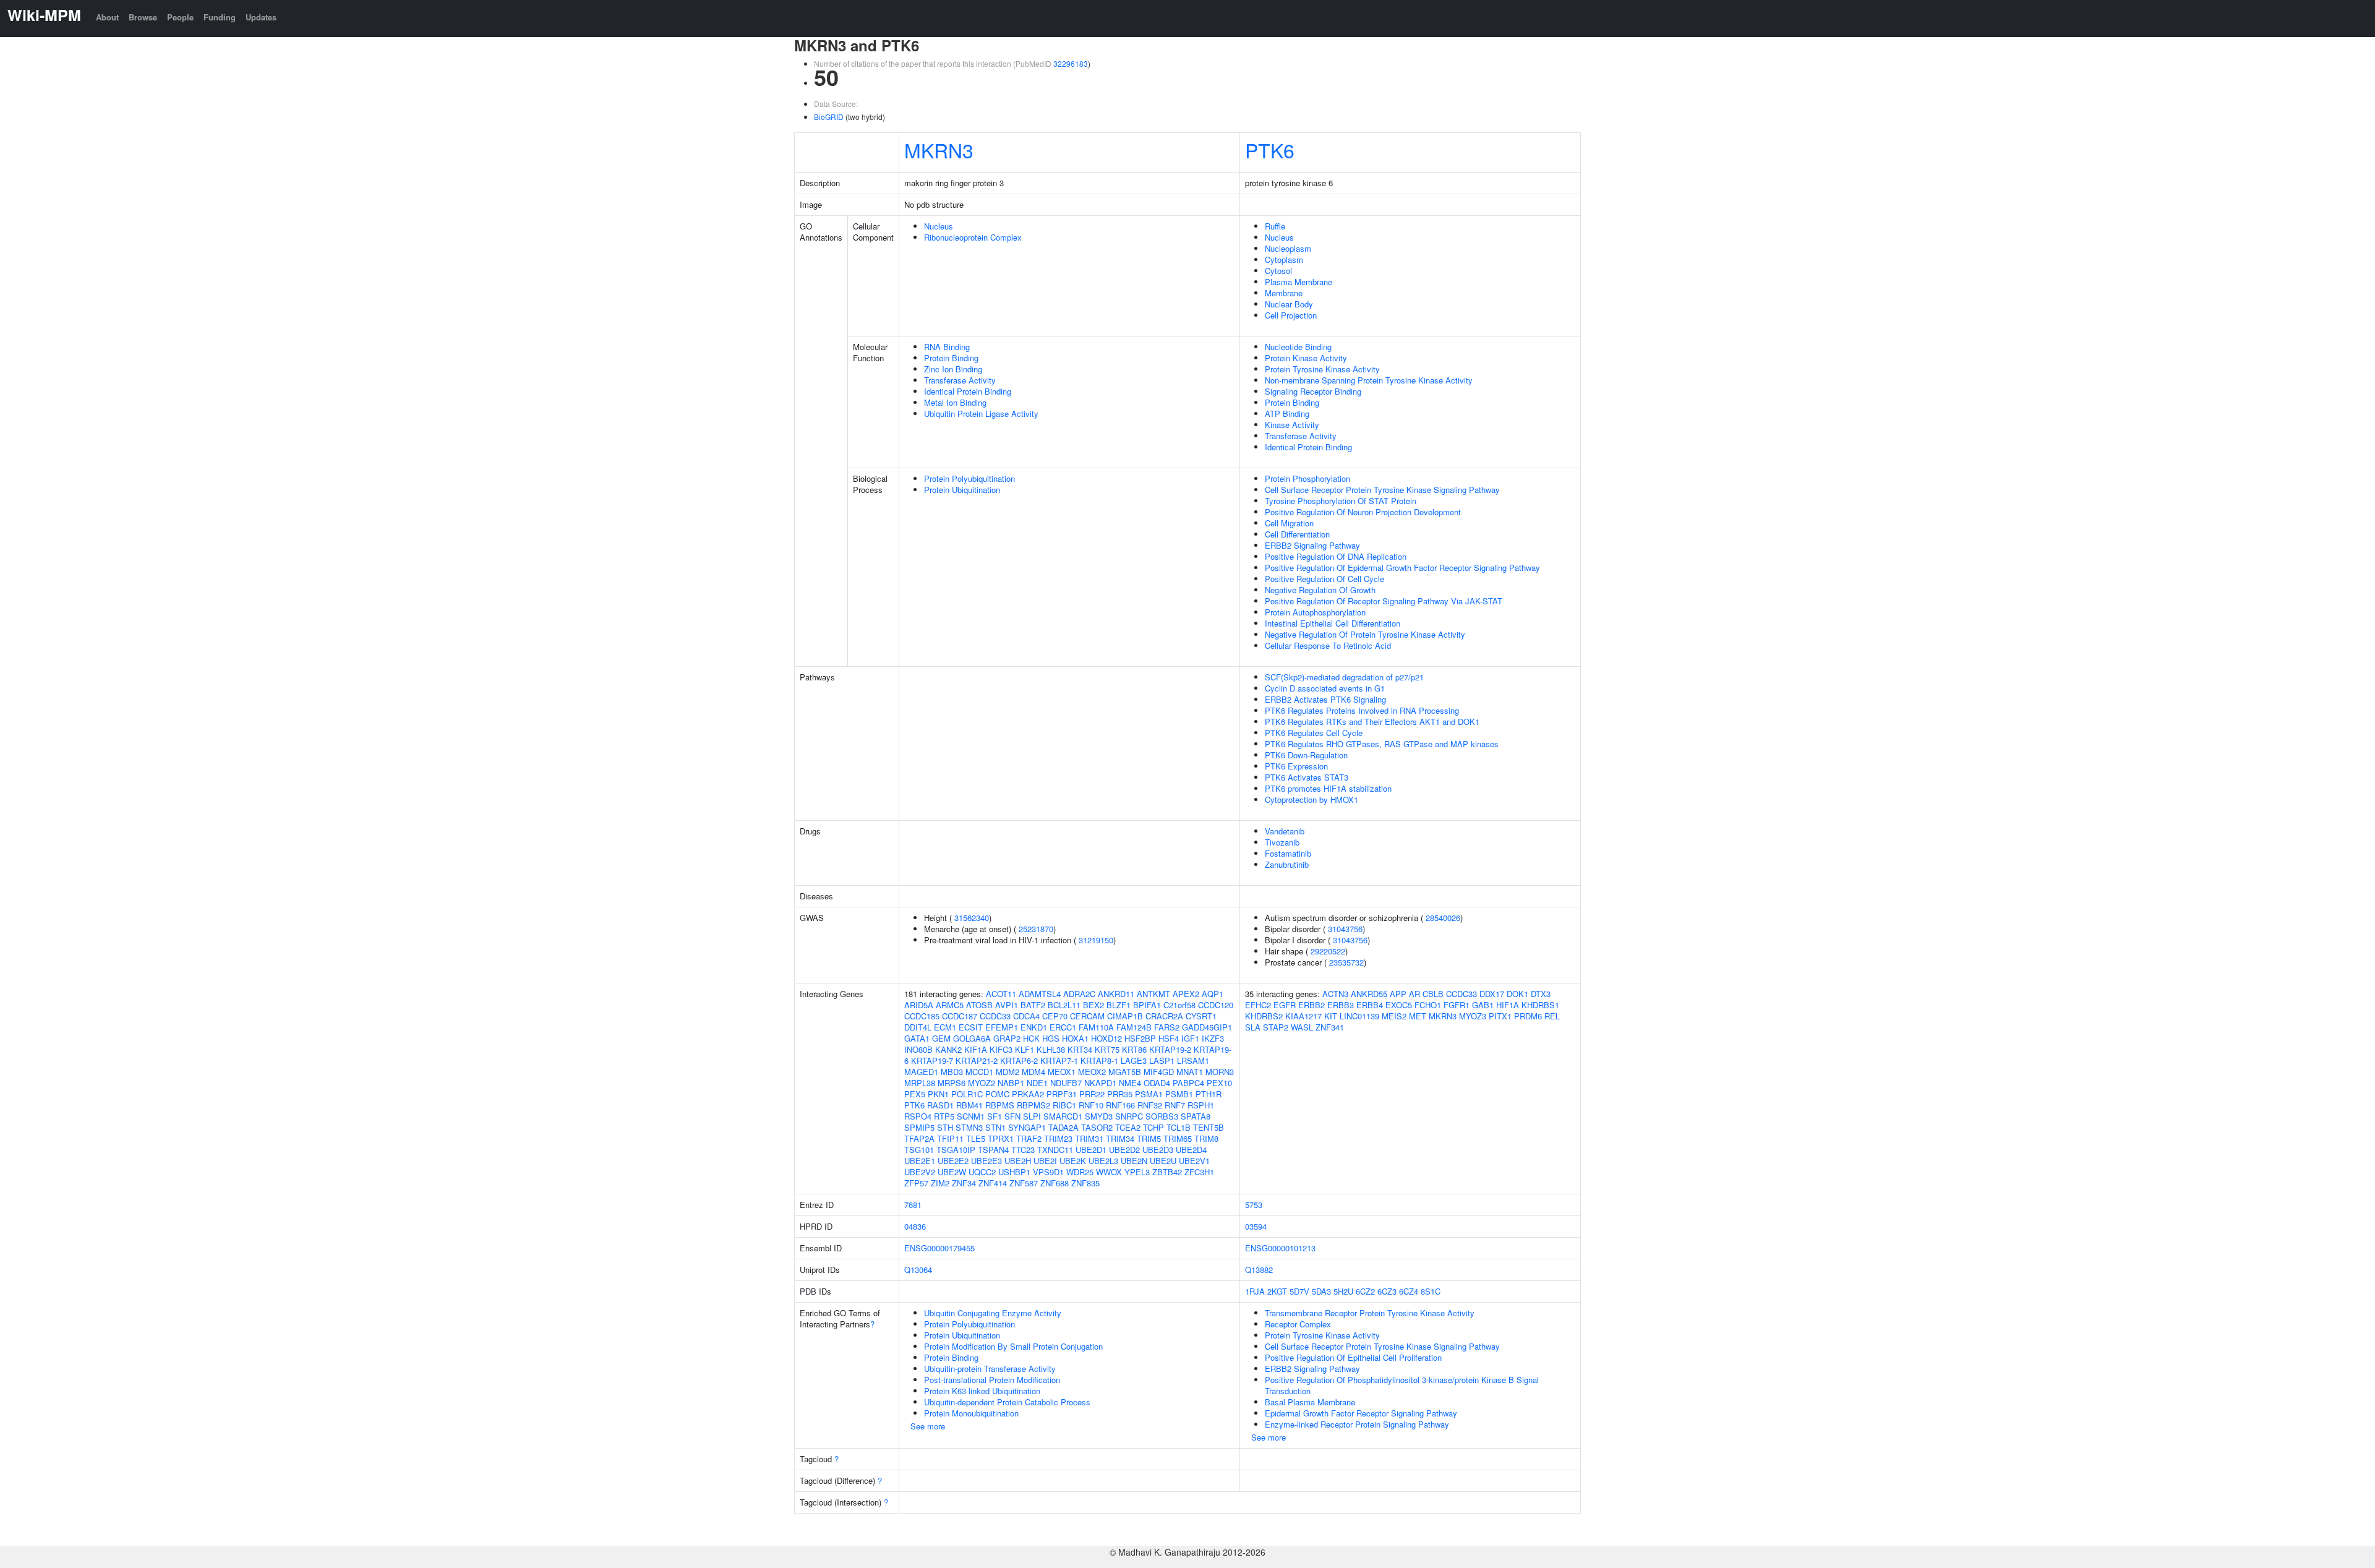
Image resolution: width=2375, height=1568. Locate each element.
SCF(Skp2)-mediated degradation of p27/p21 (1344, 677)
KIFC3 (1001, 1049)
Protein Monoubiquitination (971, 1413)
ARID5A (919, 1005)
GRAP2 (1007, 1038)
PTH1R (1209, 1094)
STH (945, 1127)
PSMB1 (1179, 1094)
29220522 (1328, 951)
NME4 (1130, 1083)
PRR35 (1120, 1094)
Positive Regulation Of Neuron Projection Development (1363, 512)
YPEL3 (1137, 1172)
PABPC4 (1188, 1083)
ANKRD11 (1116, 994)
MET (1418, 1016)
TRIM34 (1120, 1138)
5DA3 (1321, 1291)
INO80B (918, 1049)
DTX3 (1541, 994)
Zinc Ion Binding (953, 369)
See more (928, 1426)
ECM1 (945, 1027)
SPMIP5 (919, 1127)
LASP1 (1162, 1060)
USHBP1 (1014, 1172)
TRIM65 (1178, 1138)
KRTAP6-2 (1019, 1060)
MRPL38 (920, 1083)
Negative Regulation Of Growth (1320, 590)
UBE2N (1134, 1161)
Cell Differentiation (1297, 534)
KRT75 (1107, 1049)
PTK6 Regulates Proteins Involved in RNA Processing (1362, 710)
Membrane (1284, 293)
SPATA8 (1196, 1116)
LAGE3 (1134, 1060)
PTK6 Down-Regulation (1306, 755)
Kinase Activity (1292, 425)
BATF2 (1033, 1005)
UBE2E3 (986, 1161)
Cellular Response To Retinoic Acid (1328, 645)
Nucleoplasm (1288, 248)
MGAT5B (1125, 1072)
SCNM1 (971, 1116)
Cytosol (1278, 271)
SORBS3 (1162, 1116)
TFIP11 (950, 1138)
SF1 (995, 1116)
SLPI (1032, 1116)
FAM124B (1134, 1027)
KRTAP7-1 (1059, 1060)
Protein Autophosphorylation (1315, 612)
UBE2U (1163, 1161)
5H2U (1343, 1291)
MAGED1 (921, 1072)
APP (1398, 994)
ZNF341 (1330, 1027)
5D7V (1299, 1291)
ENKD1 (1034, 1027)
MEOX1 (1062, 1072)
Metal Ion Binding (955, 402)
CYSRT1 (1201, 1016)
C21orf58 (1179, 1005)
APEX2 (1186, 994)
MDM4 (1033, 1072)
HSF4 (1169, 1038)
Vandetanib (1285, 831)
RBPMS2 (1033, 1105)
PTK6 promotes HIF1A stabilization (1328, 788)
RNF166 (1120, 1105)
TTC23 (1023, 1150)
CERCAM (1087, 1016)
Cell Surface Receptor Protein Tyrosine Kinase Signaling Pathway (1382, 490)
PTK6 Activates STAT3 (1307, 777)
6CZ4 (1409, 1291)
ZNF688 (1055, 1183)
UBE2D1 (1091, 1150)
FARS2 (1167, 1027)
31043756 (1345, 929)
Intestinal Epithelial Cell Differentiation (1333, 623)
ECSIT (971, 1027)
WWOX (1109, 1172)
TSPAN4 (993, 1150)
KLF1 (1025, 1049)
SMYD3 (1099, 1116)
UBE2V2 (920, 1172)
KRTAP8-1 (1099, 1060)
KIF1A (976, 1049)
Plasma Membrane (1299, 282)
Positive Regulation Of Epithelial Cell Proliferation (1353, 1357)
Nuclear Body (1289, 304)
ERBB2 (1312, 1005)
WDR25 (1080, 1172)
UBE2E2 (953, 1161)
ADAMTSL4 (1040, 994)
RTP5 (944, 1116)
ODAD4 (1157, 1083)
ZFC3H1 (1199, 1172)
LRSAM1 (1193, 1060)
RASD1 (940, 1105)
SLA (1253, 1027)
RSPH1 (1201, 1105)
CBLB (1433, 994)
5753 (1254, 1205)
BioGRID (829, 117)
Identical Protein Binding (968, 391)
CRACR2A (1164, 1016)
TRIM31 (1089, 1138)
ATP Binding (1287, 413)
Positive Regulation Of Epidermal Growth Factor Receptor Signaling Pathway (1402, 568)
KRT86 (1134, 1049)
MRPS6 (952, 1083)
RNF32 (1150, 1105)
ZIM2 (940, 1183)
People (180, 17)
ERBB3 (1341, 1005)
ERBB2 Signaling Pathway (1312, 545)
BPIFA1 (1147, 1005)
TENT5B (1209, 1127)
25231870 (1036, 929)
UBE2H (1018, 1161)
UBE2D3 (1158, 1150)
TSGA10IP (956, 1150)
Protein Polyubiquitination (969, 478)
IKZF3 (1213, 1038)
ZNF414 (993, 1183)
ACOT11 (1001, 994)
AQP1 (1213, 994)
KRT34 (1080, 1049)
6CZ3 (1387, 1291)
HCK (1031, 1038)
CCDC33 (995, 1016)
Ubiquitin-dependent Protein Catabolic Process (1007, 1402)
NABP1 (1011, 1083)
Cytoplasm (1284, 259)
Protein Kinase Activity (1306, 358)
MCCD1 (979, 1072)
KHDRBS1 (1540, 1005)
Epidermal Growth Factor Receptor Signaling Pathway (1361, 1413)
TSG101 (919, 1150)
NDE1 (1037, 1083)
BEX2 (1093, 1005)
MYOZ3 (1473, 1016)
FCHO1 (1428, 1005)
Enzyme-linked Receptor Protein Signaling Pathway (1357, 1424)
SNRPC (1129, 1116)
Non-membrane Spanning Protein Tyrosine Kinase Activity (1369, 380)
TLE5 (976, 1138)
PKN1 (938, 1094)
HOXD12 (1106, 1038)
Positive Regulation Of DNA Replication (1336, 556)
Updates (261, 17)
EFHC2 (1258, 1005)
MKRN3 (939, 150)
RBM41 (969, 1105)
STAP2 (1276, 1027)
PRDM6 (1528, 1016)
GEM (941, 1038)
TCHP (1153, 1127)
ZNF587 (1024, 1183)
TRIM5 (1149, 1138)
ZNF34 (964, 1183)
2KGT (1277, 1291)
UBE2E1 (920, 1161)
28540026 (1443, 918)
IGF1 (1190, 1038)
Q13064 (918, 1270)
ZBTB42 (1167, 1172)
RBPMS (1000, 1105)
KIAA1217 (1303, 1016)
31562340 (972, 918)
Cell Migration (1289, 523)
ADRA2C (1079, 994)
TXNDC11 (1055, 1150)
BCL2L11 (1064, 1005)
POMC (997, 1094)
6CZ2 (1365, 1291)
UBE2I (1045, 1161)
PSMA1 (1149, 1094)
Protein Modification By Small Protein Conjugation (1013, 1346)
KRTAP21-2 (977, 1060)
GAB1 (1483, 1005)
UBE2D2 (1124, 1150)
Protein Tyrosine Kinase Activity (1322, 369)
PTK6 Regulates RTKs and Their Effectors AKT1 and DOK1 (1372, 722)
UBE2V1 (1194, 1161)
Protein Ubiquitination (962, 490)
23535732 (1346, 962)
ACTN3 (1335, 994)
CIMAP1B (1125, 1016)
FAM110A (1096, 1027)
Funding (220, 17)
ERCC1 (1063, 1027)
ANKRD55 (1369, 994)
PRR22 (1092, 1094)
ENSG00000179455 (939, 1248)
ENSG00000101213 (1280, 1248)
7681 (913, 1205)
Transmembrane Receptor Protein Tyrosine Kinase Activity (1370, 1313)
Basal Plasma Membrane (1310, 1402)
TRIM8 (1206, 1138)
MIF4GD (1159, 1072)
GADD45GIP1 (1207, 1027)
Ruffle (1275, 226)
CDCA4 (1026, 1016)
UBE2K (1073, 1161)
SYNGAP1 (1027, 1127)
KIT (1331, 1016)
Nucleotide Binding (1298, 347)
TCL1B (1179, 1127)
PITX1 (1500, 1016)
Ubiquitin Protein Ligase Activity (981, 413)
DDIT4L (918, 1027)
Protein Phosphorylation (1307, 478)
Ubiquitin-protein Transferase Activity (990, 1369)
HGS (1051, 1038)
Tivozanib (1282, 842)
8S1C (1431, 1291)
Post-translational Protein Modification (992, 1380)
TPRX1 (1001, 1138)
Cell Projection (1291, 315)
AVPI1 (1007, 1005)
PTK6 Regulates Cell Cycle (1314, 733)
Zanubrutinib (1287, 864)
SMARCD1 (1063, 1116)
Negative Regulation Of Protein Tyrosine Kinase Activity (1365, 634)
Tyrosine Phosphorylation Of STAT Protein (1341, 501)
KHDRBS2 (1264, 1016)
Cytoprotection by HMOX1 (1312, 799)
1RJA (1255, 1291)
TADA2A (1063, 1127)
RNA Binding (947, 347)
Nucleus (939, 226)
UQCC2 (982, 1172)
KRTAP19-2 (1170, 1049)
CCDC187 (960, 1016)
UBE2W (952, 1172)
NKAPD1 (1100, 1083)
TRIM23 (1058, 1138)
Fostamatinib (1288, 853)
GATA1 (917, 1038)
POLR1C (967, 1094)
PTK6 (1270, 150)
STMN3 (969, 1127)
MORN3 (1220, 1072)
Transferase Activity (960, 380)
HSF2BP (1140, 1038)
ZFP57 (916, 1183)
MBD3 (952, 1072)
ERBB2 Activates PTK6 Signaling (1325, 699)
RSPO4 (918, 1116)
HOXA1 (1075, 1038)
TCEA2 (1128, 1127)
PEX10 (1219, 1083)
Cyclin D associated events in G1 (1325, 688)
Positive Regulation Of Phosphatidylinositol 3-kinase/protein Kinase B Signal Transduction (1402, 1385)
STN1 (995, 1127)
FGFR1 (1457, 1005)
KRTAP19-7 (932, 1060)
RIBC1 (1064, 1105)
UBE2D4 (1191, 1150)
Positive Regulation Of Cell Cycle (1324, 579)
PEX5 (915, 1094)
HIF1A (1508, 1005)
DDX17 (1492, 994)
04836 (915, 1226)
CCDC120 (1216, 1005)
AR (1414, 994)
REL (1552, 1016)
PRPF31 (1062, 1094)
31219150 (1096, 940)
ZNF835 (1085, 1183)
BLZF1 (1119, 1005)
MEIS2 (1394, 1016)
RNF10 (1091, 1105)
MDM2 (1008, 1072)
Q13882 (1259, 1270)
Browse (143, 17)
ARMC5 (950, 1005)
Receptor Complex (1298, 1324)
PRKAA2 (1028, 1094)
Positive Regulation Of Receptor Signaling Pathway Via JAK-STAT (1384, 601)
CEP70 (1055, 1016)
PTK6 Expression (1296, 766)
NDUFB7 (1066, 1083)
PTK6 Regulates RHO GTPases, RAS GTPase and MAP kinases (1382, 744)
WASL (1302, 1027)
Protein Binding (951, 358)
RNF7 (1175, 1105)
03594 (1256, 1226)
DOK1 (1517, 994)
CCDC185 (922, 1016)
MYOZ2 (982, 1083)
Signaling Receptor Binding (1313, 391)
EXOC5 (1399, 1005)
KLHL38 (1051, 1049)
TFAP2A (919, 1138)
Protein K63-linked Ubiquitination (982, 1391)
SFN (1012, 1116)
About (107, 17)
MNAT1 (1190, 1072)
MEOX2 (1092, 1072)
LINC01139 (1359, 1016)
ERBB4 (1370, 1005)
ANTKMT (1153, 994)
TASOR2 (1097, 1127)
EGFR (1285, 1005)
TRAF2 (1029, 1138)
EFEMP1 (1002, 1027)
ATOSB (979, 1005)
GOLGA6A (972, 1038)
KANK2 (948, 1049)
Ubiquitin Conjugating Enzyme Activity (993, 1313)
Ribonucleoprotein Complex (973, 237)
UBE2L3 (1103, 1161)
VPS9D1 (1048, 1172)
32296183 (1071, 63)
